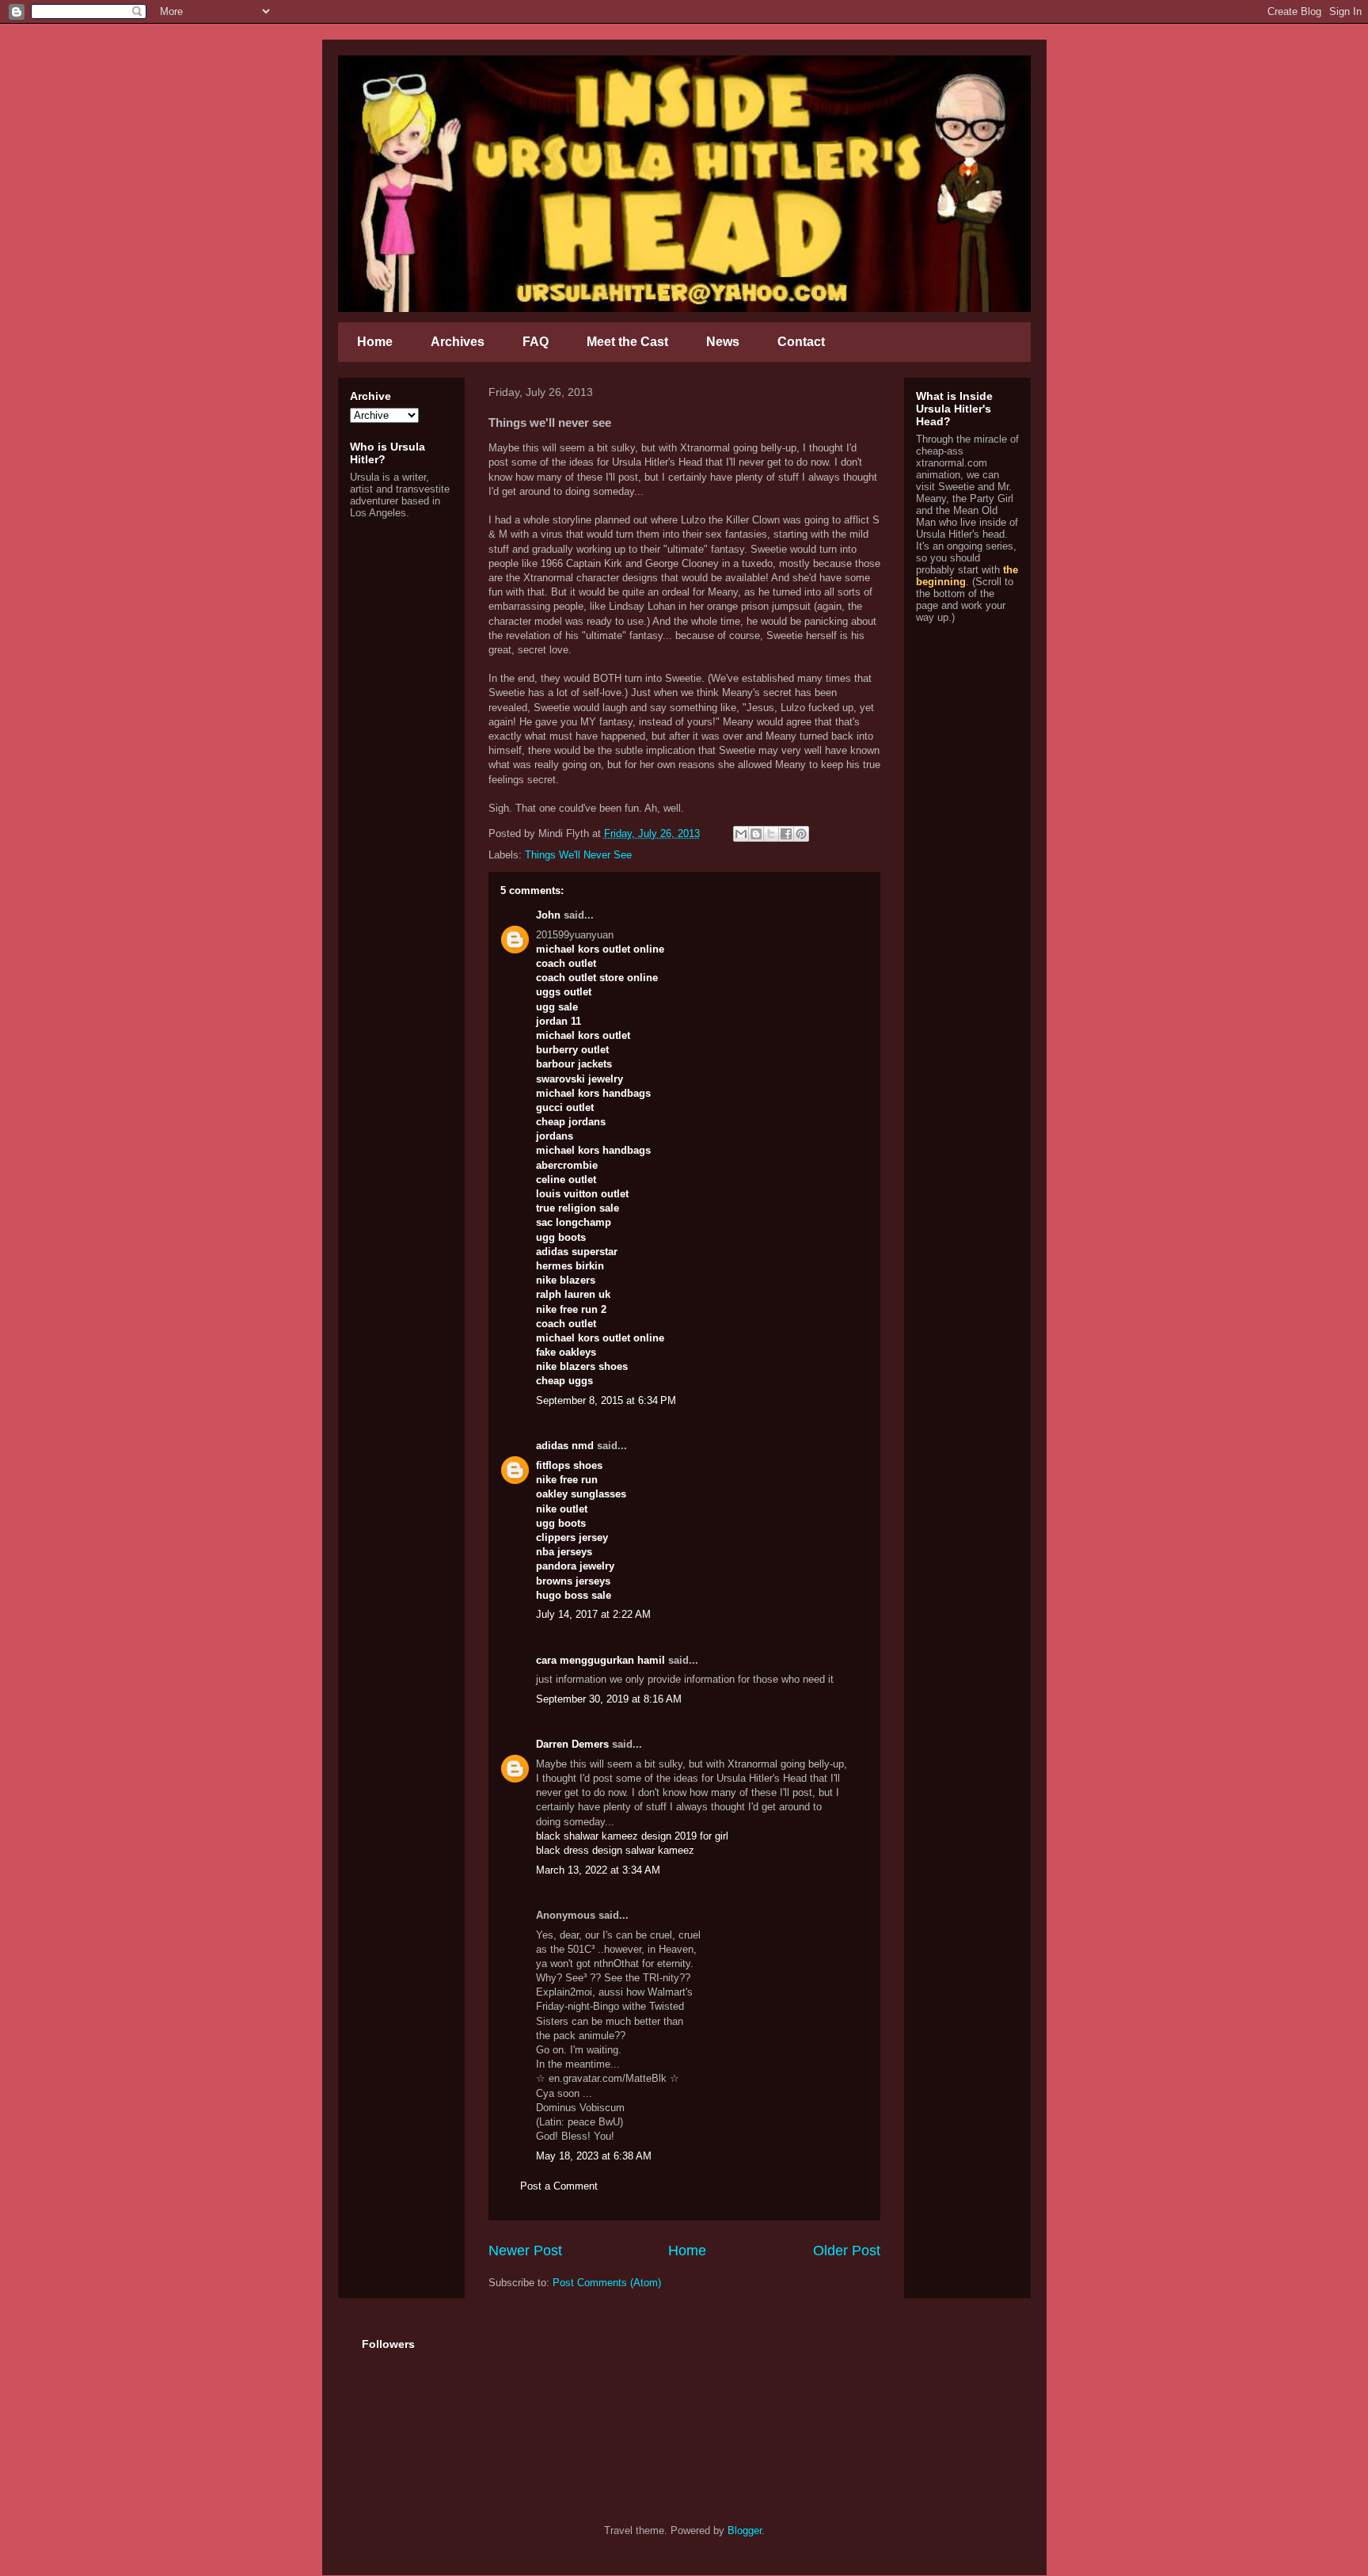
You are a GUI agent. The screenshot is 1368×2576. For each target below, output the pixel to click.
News (723, 342)
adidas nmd (565, 1446)
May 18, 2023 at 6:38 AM (594, 2156)
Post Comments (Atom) (607, 2283)
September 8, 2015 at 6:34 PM (606, 1400)
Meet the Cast (627, 342)
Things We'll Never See (578, 855)
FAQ (536, 342)
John (548, 915)
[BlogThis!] (756, 834)
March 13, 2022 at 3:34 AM (598, 1870)
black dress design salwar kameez (615, 1850)
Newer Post (525, 2251)
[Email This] (741, 834)
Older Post (847, 2251)
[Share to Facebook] (786, 834)
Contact (801, 342)
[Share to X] (771, 834)
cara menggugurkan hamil (600, 1660)
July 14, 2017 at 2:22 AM (593, 1614)
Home (375, 342)
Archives (458, 342)
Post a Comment (559, 2186)
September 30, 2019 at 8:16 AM (609, 1699)
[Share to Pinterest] (801, 834)
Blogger (745, 2530)
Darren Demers (572, 1744)
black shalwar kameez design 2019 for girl (632, 1836)
